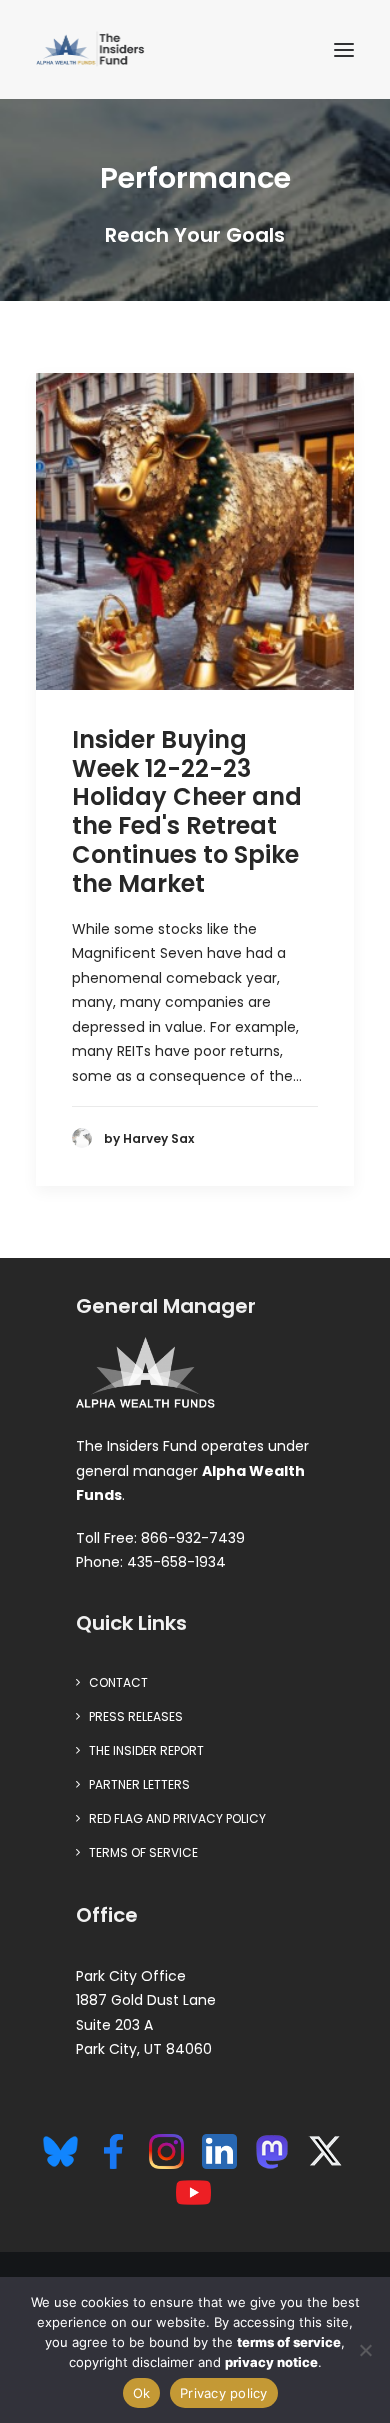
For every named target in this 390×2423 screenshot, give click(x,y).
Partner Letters (139, 1784)
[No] (365, 2350)
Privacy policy (224, 2393)
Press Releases (136, 1716)
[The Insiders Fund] (93, 49)
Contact (118, 1682)
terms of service (289, 2342)
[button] (344, 49)
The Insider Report (146, 1750)
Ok (142, 2393)
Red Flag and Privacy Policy (177, 1818)
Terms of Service (143, 1852)
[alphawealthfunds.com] (145, 1377)
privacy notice (271, 2362)
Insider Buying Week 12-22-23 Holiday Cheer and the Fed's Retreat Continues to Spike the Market (187, 811)
